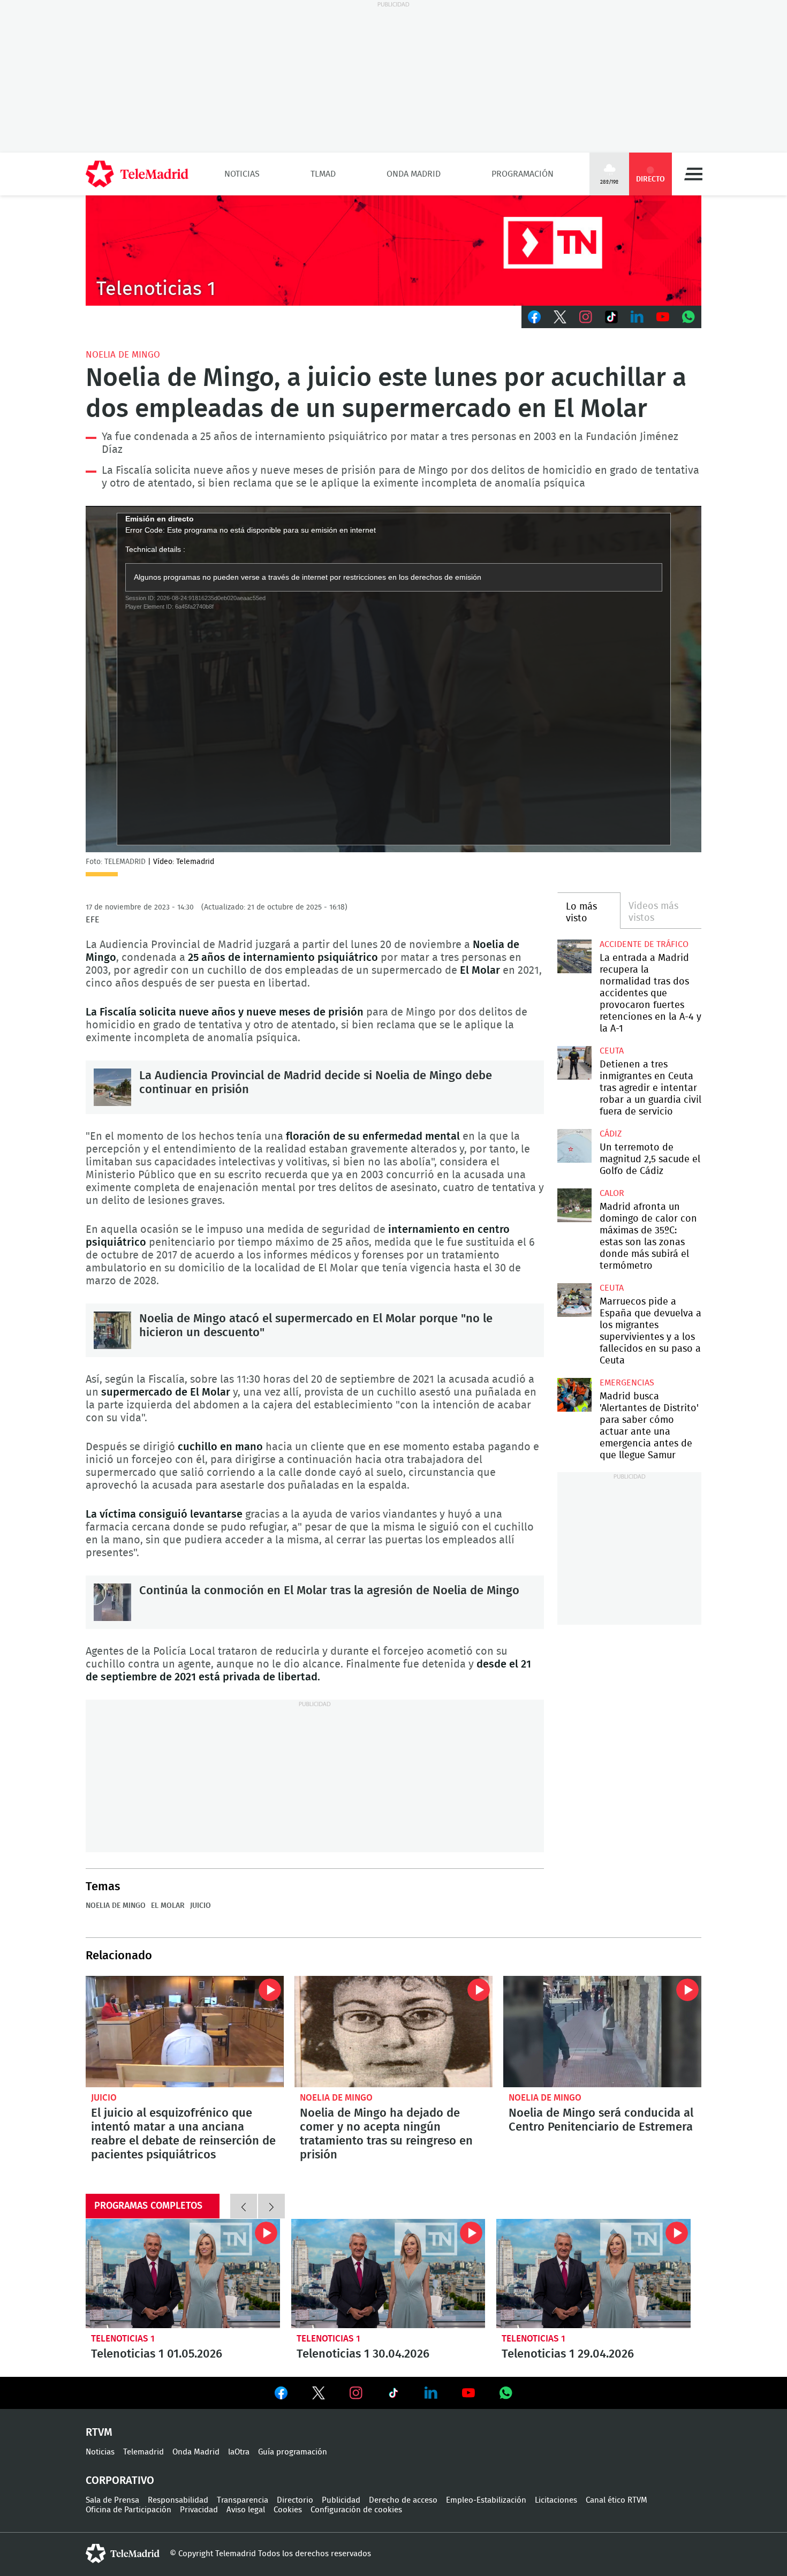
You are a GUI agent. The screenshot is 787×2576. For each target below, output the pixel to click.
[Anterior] (244, 2206)
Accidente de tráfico (644, 944)
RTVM (99, 2433)
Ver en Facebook (281, 2395)
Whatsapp (688, 317)
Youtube (663, 317)
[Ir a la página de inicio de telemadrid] (137, 174)
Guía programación (293, 2452)
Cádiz (611, 1134)
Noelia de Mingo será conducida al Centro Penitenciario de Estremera (602, 2032)
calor (612, 1193)
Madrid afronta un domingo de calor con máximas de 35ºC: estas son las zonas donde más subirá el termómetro (574, 1205)
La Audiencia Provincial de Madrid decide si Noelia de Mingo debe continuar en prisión (112, 1087)
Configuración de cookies (356, 2510)
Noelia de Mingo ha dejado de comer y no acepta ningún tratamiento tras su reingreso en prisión (393, 2032)
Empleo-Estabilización (486, 2500)
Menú (693, 174)
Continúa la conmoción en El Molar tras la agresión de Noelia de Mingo (112, 1602)
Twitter (560, 317)
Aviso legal (246, 2510)
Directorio (295, 2500)
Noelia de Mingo (123, 355)
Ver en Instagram (356, 2393)
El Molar (168, 1906)
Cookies (288, 2510)
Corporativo (120, 2481)
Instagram (586, 317)
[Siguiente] (271, 2206)
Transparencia (243, 2500)
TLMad (323, 174)
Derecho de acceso (403, 2500)
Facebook (534, 317)
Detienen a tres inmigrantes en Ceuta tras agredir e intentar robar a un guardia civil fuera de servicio (574, 1063)
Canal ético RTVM (616, 2500)
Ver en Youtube (468, 2393)
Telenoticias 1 (123, 2339)
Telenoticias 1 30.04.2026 (388, 2274)
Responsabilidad (178, 2500)
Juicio (200, 1906)
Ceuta (612, 1051)
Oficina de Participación (128, 2510)
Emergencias (627, 1383)
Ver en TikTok (393, 2395)
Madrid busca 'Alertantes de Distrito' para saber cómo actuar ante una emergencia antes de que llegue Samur (574, 1395)
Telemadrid (143, 2452)
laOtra (239, 2452)
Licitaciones (556, 2500)
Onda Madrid (414, 174)
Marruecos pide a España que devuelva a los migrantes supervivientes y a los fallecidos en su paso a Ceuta (574, 1300)
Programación (523, 174)
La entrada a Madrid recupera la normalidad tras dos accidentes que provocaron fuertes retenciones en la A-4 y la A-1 (574, 956)
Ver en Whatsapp (506, 2393)
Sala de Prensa (112, 2500)
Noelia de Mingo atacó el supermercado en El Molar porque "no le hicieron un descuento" (112, 1330)
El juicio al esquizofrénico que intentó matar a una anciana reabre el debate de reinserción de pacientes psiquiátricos (185, 2032)
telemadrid (123, 2554)
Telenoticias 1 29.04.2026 (593, 2274)
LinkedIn (637, 317)
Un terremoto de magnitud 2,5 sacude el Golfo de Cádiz (574, 1146)
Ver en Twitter (319, 2395)
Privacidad (199, 2510)
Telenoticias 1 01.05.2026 (183, 2274)
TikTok (611, 317)
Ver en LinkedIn (431, 2393)
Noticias (242, 174)
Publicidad (341, 2500)
